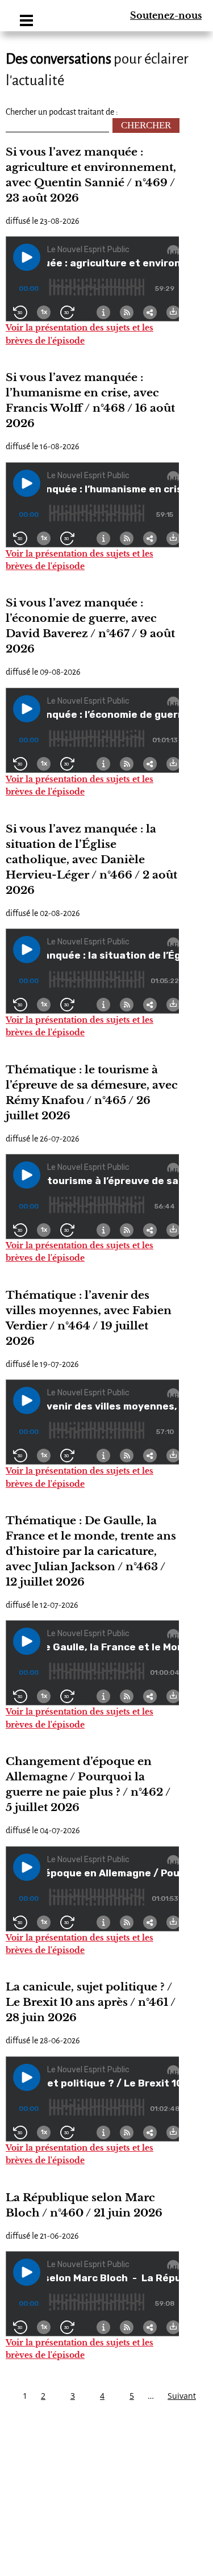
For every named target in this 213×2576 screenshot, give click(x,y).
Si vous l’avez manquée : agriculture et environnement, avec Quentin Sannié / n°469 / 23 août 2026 (91, 175)
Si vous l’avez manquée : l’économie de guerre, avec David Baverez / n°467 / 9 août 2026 (90, 626)
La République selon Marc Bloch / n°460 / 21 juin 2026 (84, 2205)
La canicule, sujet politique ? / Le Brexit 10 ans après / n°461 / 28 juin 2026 (91, 2002)
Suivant (182, 2396)
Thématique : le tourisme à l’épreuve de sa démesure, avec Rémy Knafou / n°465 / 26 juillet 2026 (92, 1093)
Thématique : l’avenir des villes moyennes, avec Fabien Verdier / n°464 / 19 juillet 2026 (89, 1318)
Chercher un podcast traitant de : (62, 112)
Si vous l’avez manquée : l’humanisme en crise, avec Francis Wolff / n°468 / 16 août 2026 (90, 400)
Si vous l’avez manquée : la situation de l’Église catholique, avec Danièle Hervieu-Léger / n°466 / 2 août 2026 (91, 860)
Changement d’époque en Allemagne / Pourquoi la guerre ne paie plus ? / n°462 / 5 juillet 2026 (88, 1784)
